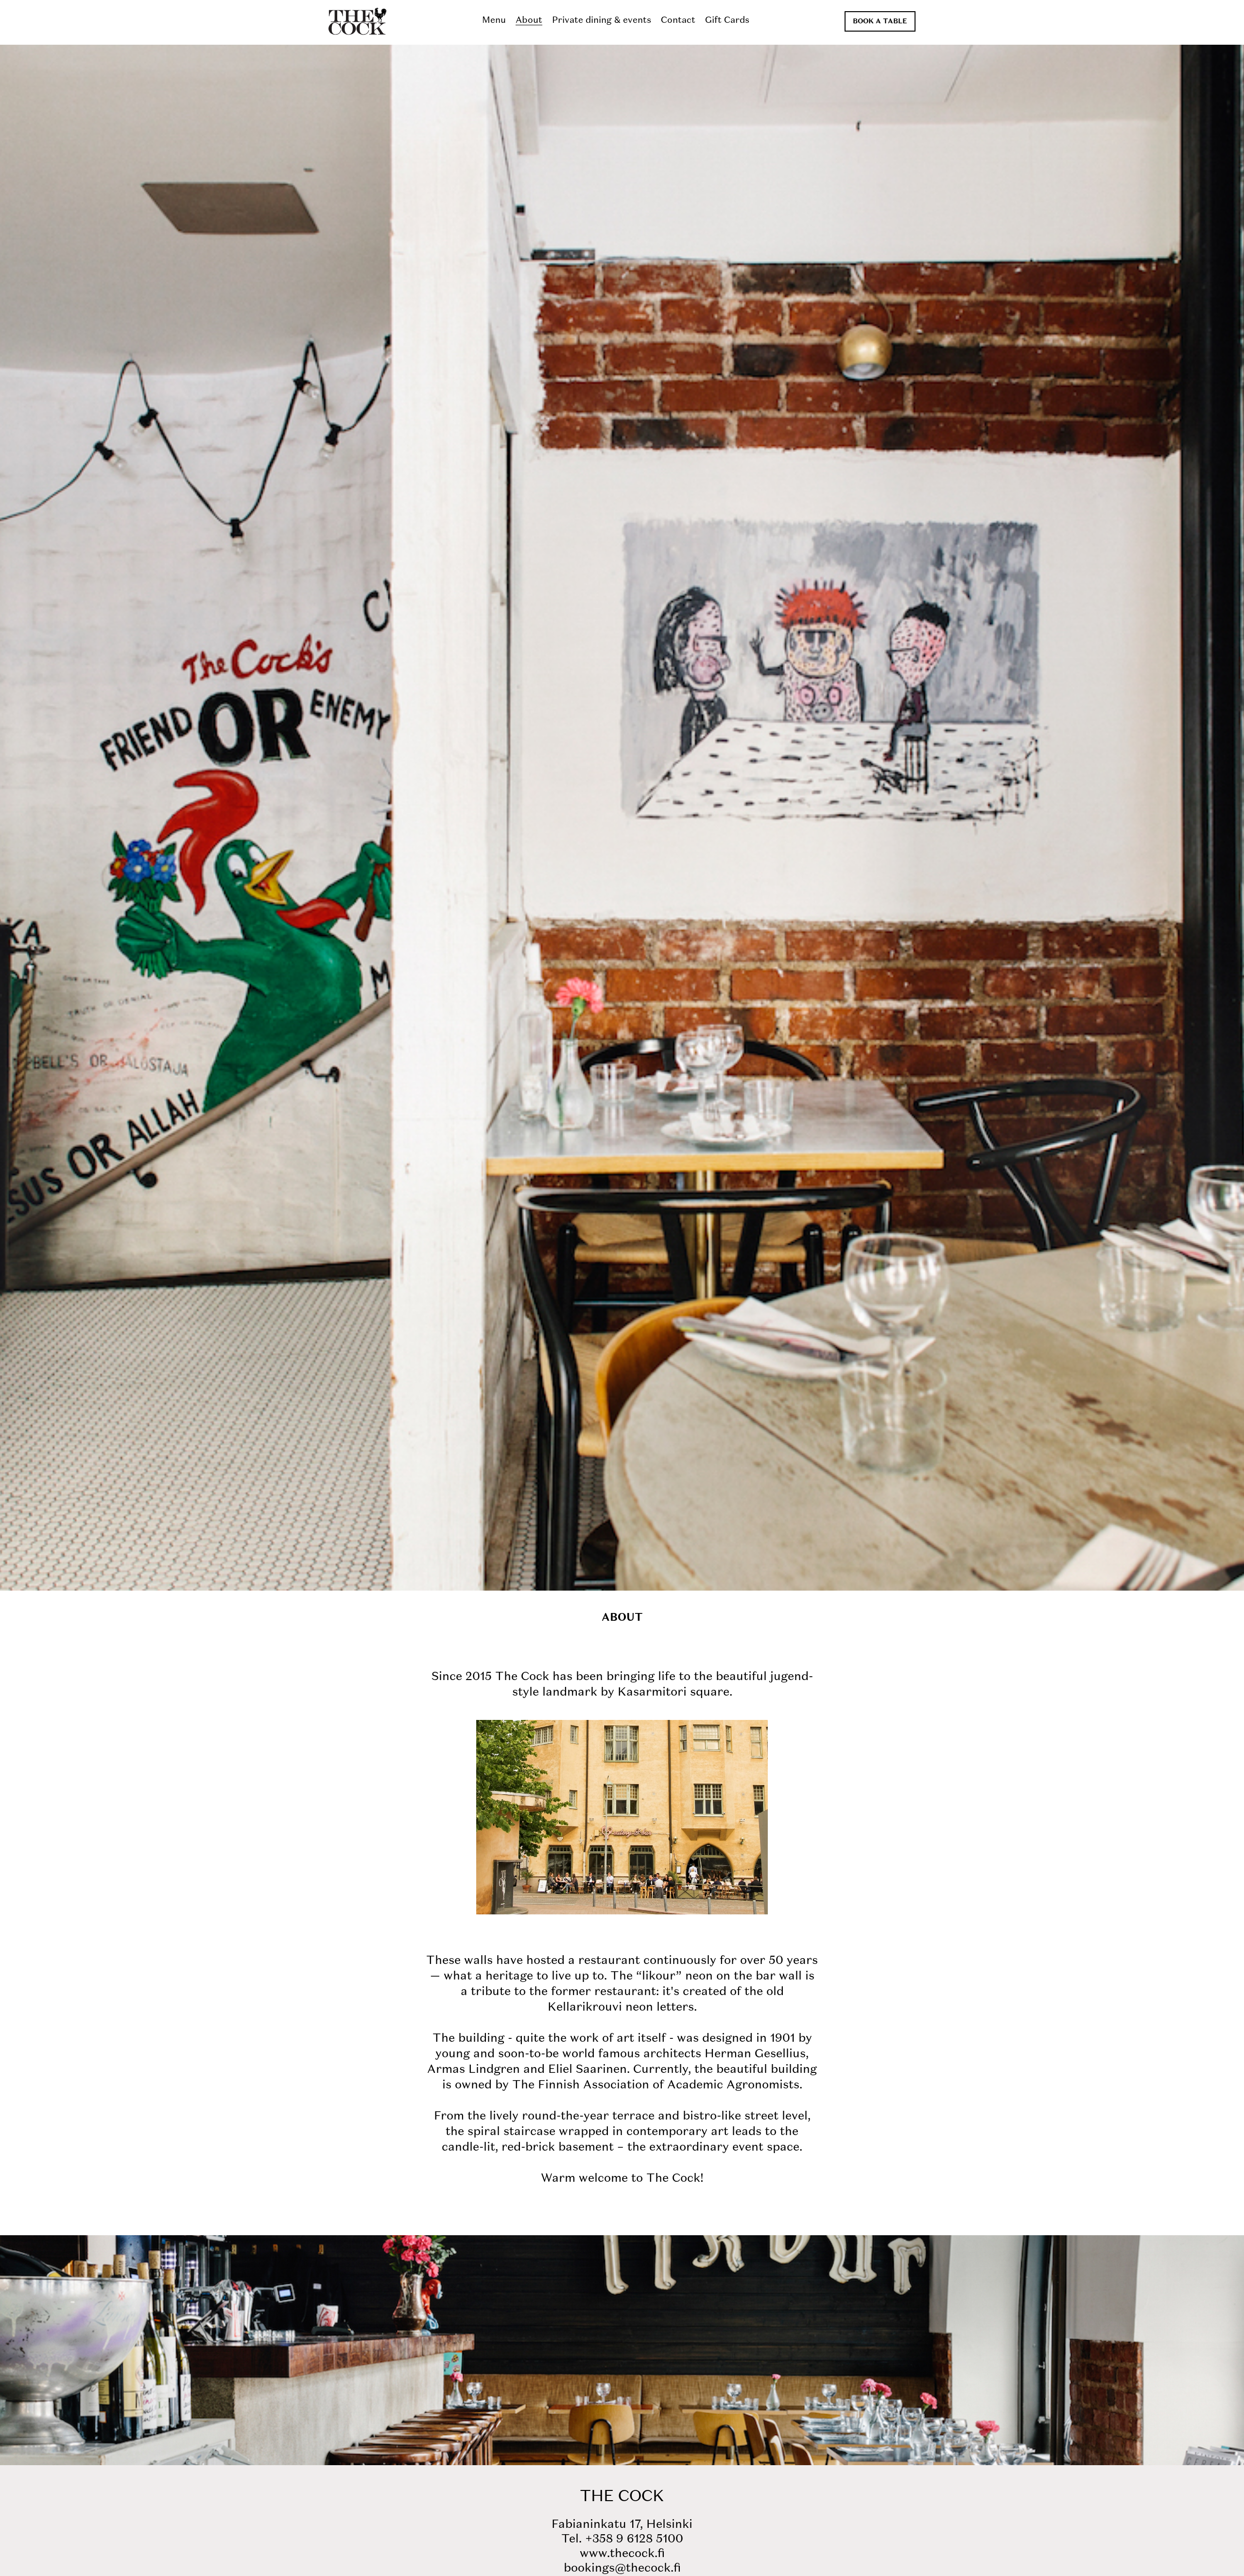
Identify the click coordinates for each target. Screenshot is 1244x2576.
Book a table (880, 21)
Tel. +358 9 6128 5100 (622, 2540)
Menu (494, 20)
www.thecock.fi (622, 2554)
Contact (678, 20)
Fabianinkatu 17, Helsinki (622, 2525)
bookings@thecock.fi (622, 2569)
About (529, 20)
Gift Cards (727, 20)
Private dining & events (602, 20)
